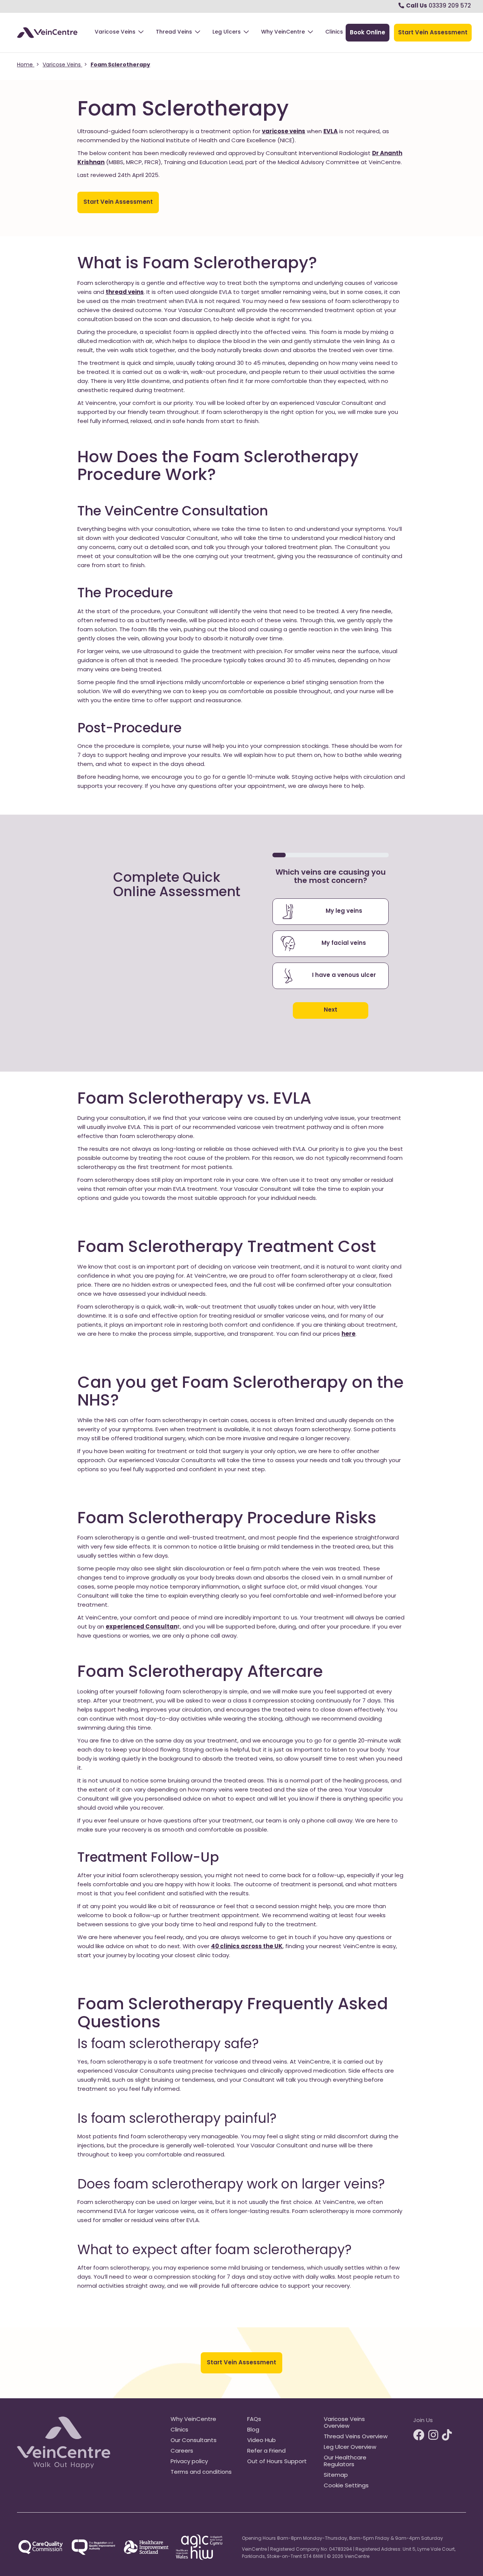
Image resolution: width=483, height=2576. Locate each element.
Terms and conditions (201, 2472)
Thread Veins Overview (356, 2437)
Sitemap (336, 2475)
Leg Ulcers (227, 32)
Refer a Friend (266, 2451)
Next (331, 1010)
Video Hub (261, 2441)
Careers (182, 2451)
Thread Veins (174, 32)
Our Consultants (194, 2441)
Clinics (334, 32)
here (348, 1334)
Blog (253, 2430)
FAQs (254, 2420)
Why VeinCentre (283, 32)
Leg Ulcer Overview (350, 2448)
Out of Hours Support (277, 2462)
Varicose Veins (115, 32)
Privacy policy (189, 2462)
